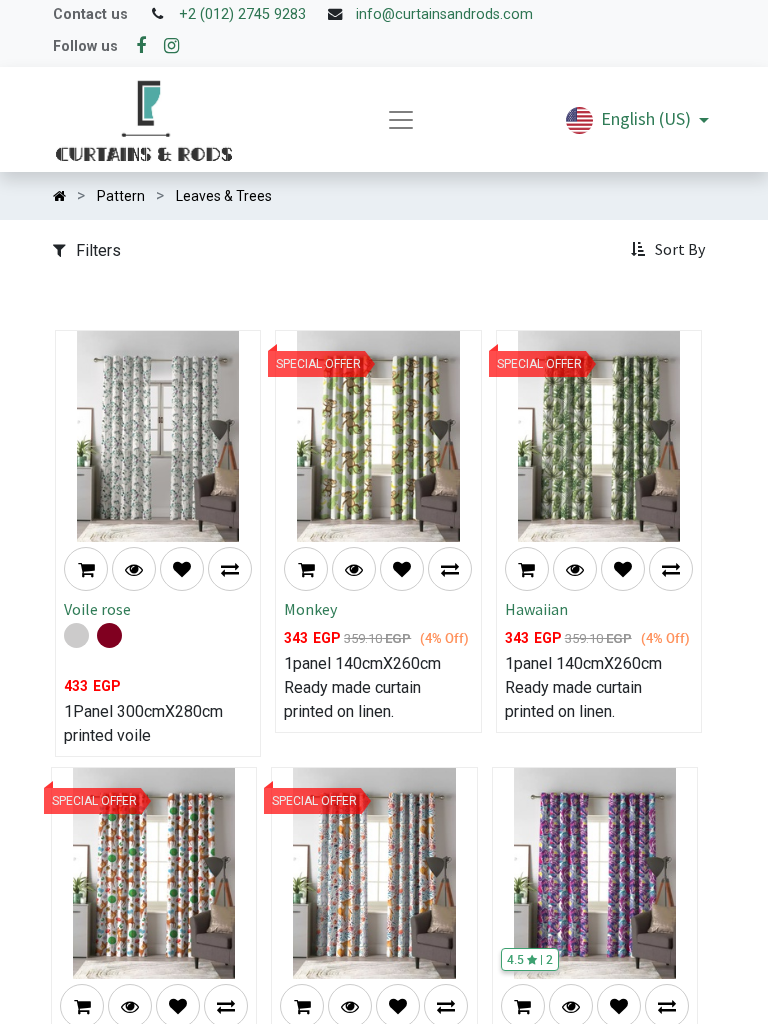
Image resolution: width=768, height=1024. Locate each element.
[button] (670, 250)
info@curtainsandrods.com (444, 14)
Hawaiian (536, 609)
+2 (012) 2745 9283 (242, 14)
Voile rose (97, 609)
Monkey (310, 609)
